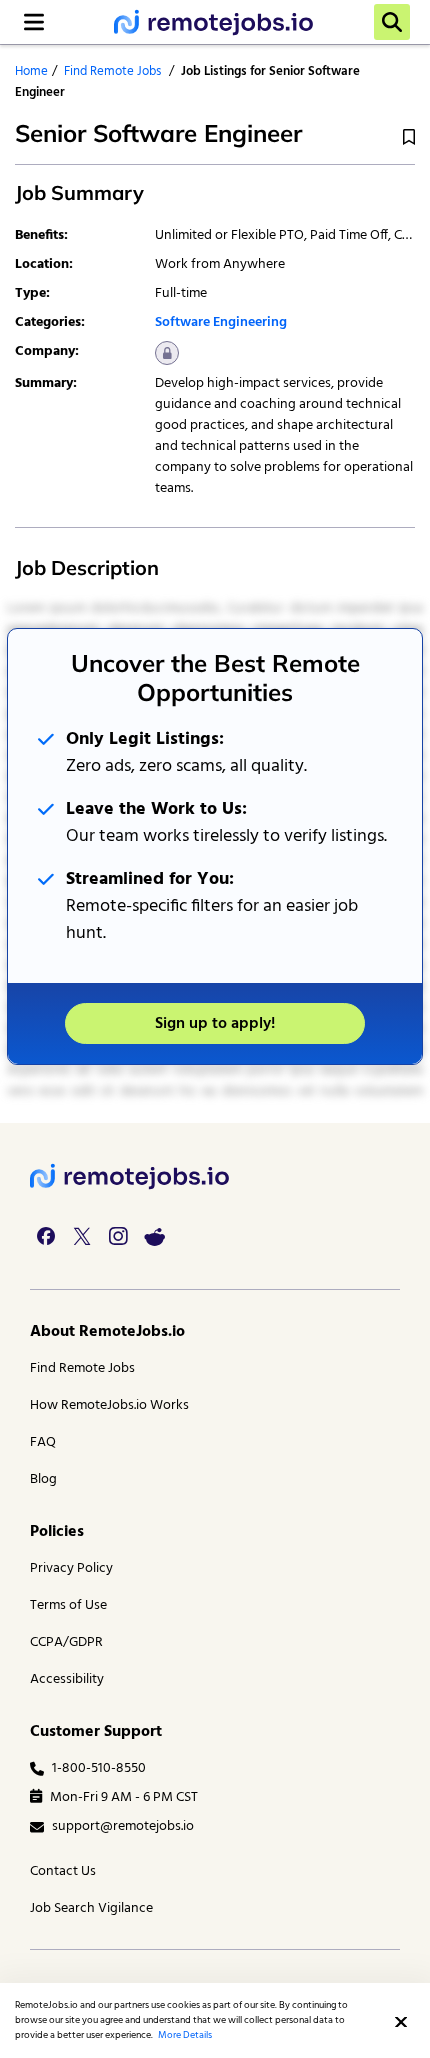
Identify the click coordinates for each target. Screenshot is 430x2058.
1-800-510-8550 (99, 1768)
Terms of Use (68, 1605)
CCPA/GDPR (66, 1642)
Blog (43, 1479)
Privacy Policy (71, 1568)
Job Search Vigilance (91, 1908)
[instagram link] (118, 1236)
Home (31, 71)
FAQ (43, 1442)
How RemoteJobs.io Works (109, 1405)
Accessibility (67, 1679)
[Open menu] (34, 22)
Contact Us (63, 1871)
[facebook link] (46, 1236)
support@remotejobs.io (123, 1826)
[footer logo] (130, 1176)
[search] (392, 22)
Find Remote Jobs (112, 71)
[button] (401, 2022)
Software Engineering (221, 322)
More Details (185, 2035)
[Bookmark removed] (409, 137)
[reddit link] (154, 1236)
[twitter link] (82, 1236)
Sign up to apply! (215, 1024)
